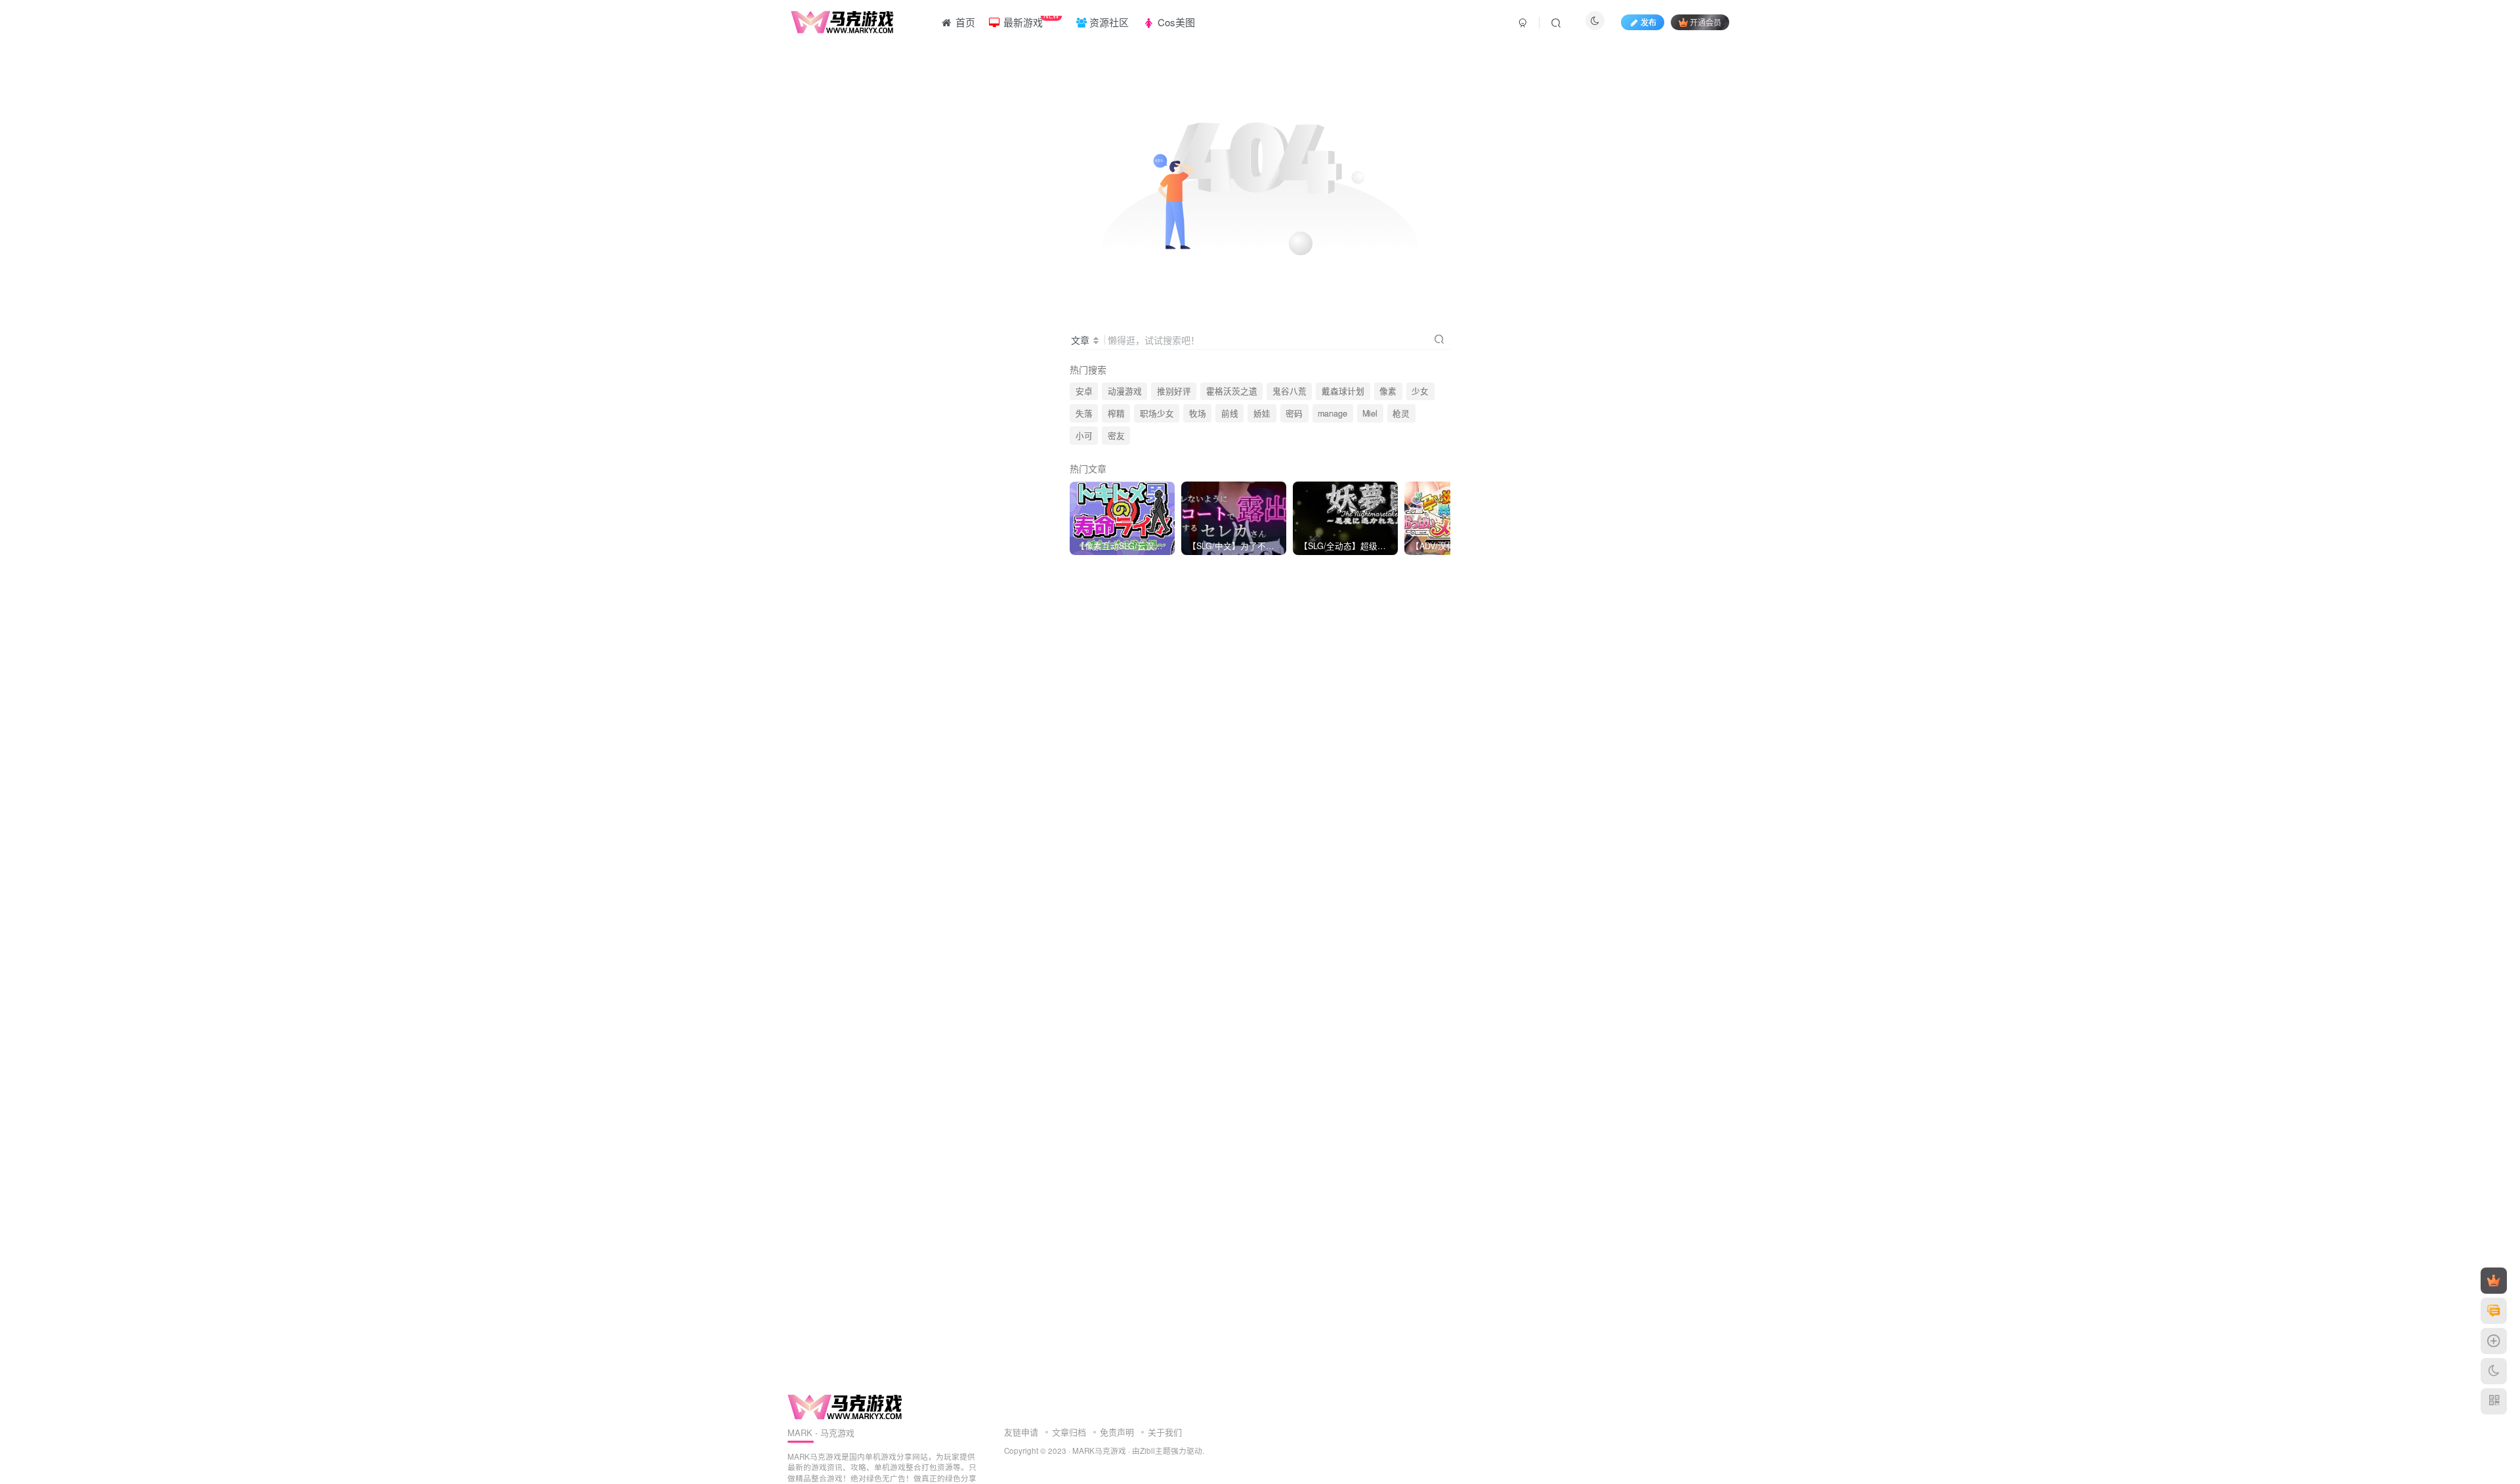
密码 (1294, 413)
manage (1333, 413)
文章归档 (1069, 1432)
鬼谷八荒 (1290, 391)
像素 (1388, 391)
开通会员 (1706, 22)
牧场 (1198, 413)
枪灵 (1401, 413)
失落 (1084, 413)
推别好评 (1174, 391)
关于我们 (1165, 1432)
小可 (1084, 436)
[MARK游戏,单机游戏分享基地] (845, 1406)
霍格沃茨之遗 (1232, 391)
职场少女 (1157, 413)
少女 (1420, 391)
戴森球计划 (1343, 391)
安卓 (1084, 391)
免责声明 (1117, 1432)
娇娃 (1262, 413)
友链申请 (1021, 1432)
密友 (1116, 436)
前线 (1230, 413)
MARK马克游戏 (1099, 1451)
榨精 (1116, 413)
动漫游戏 (1125, 391)
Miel (1370, 413)
